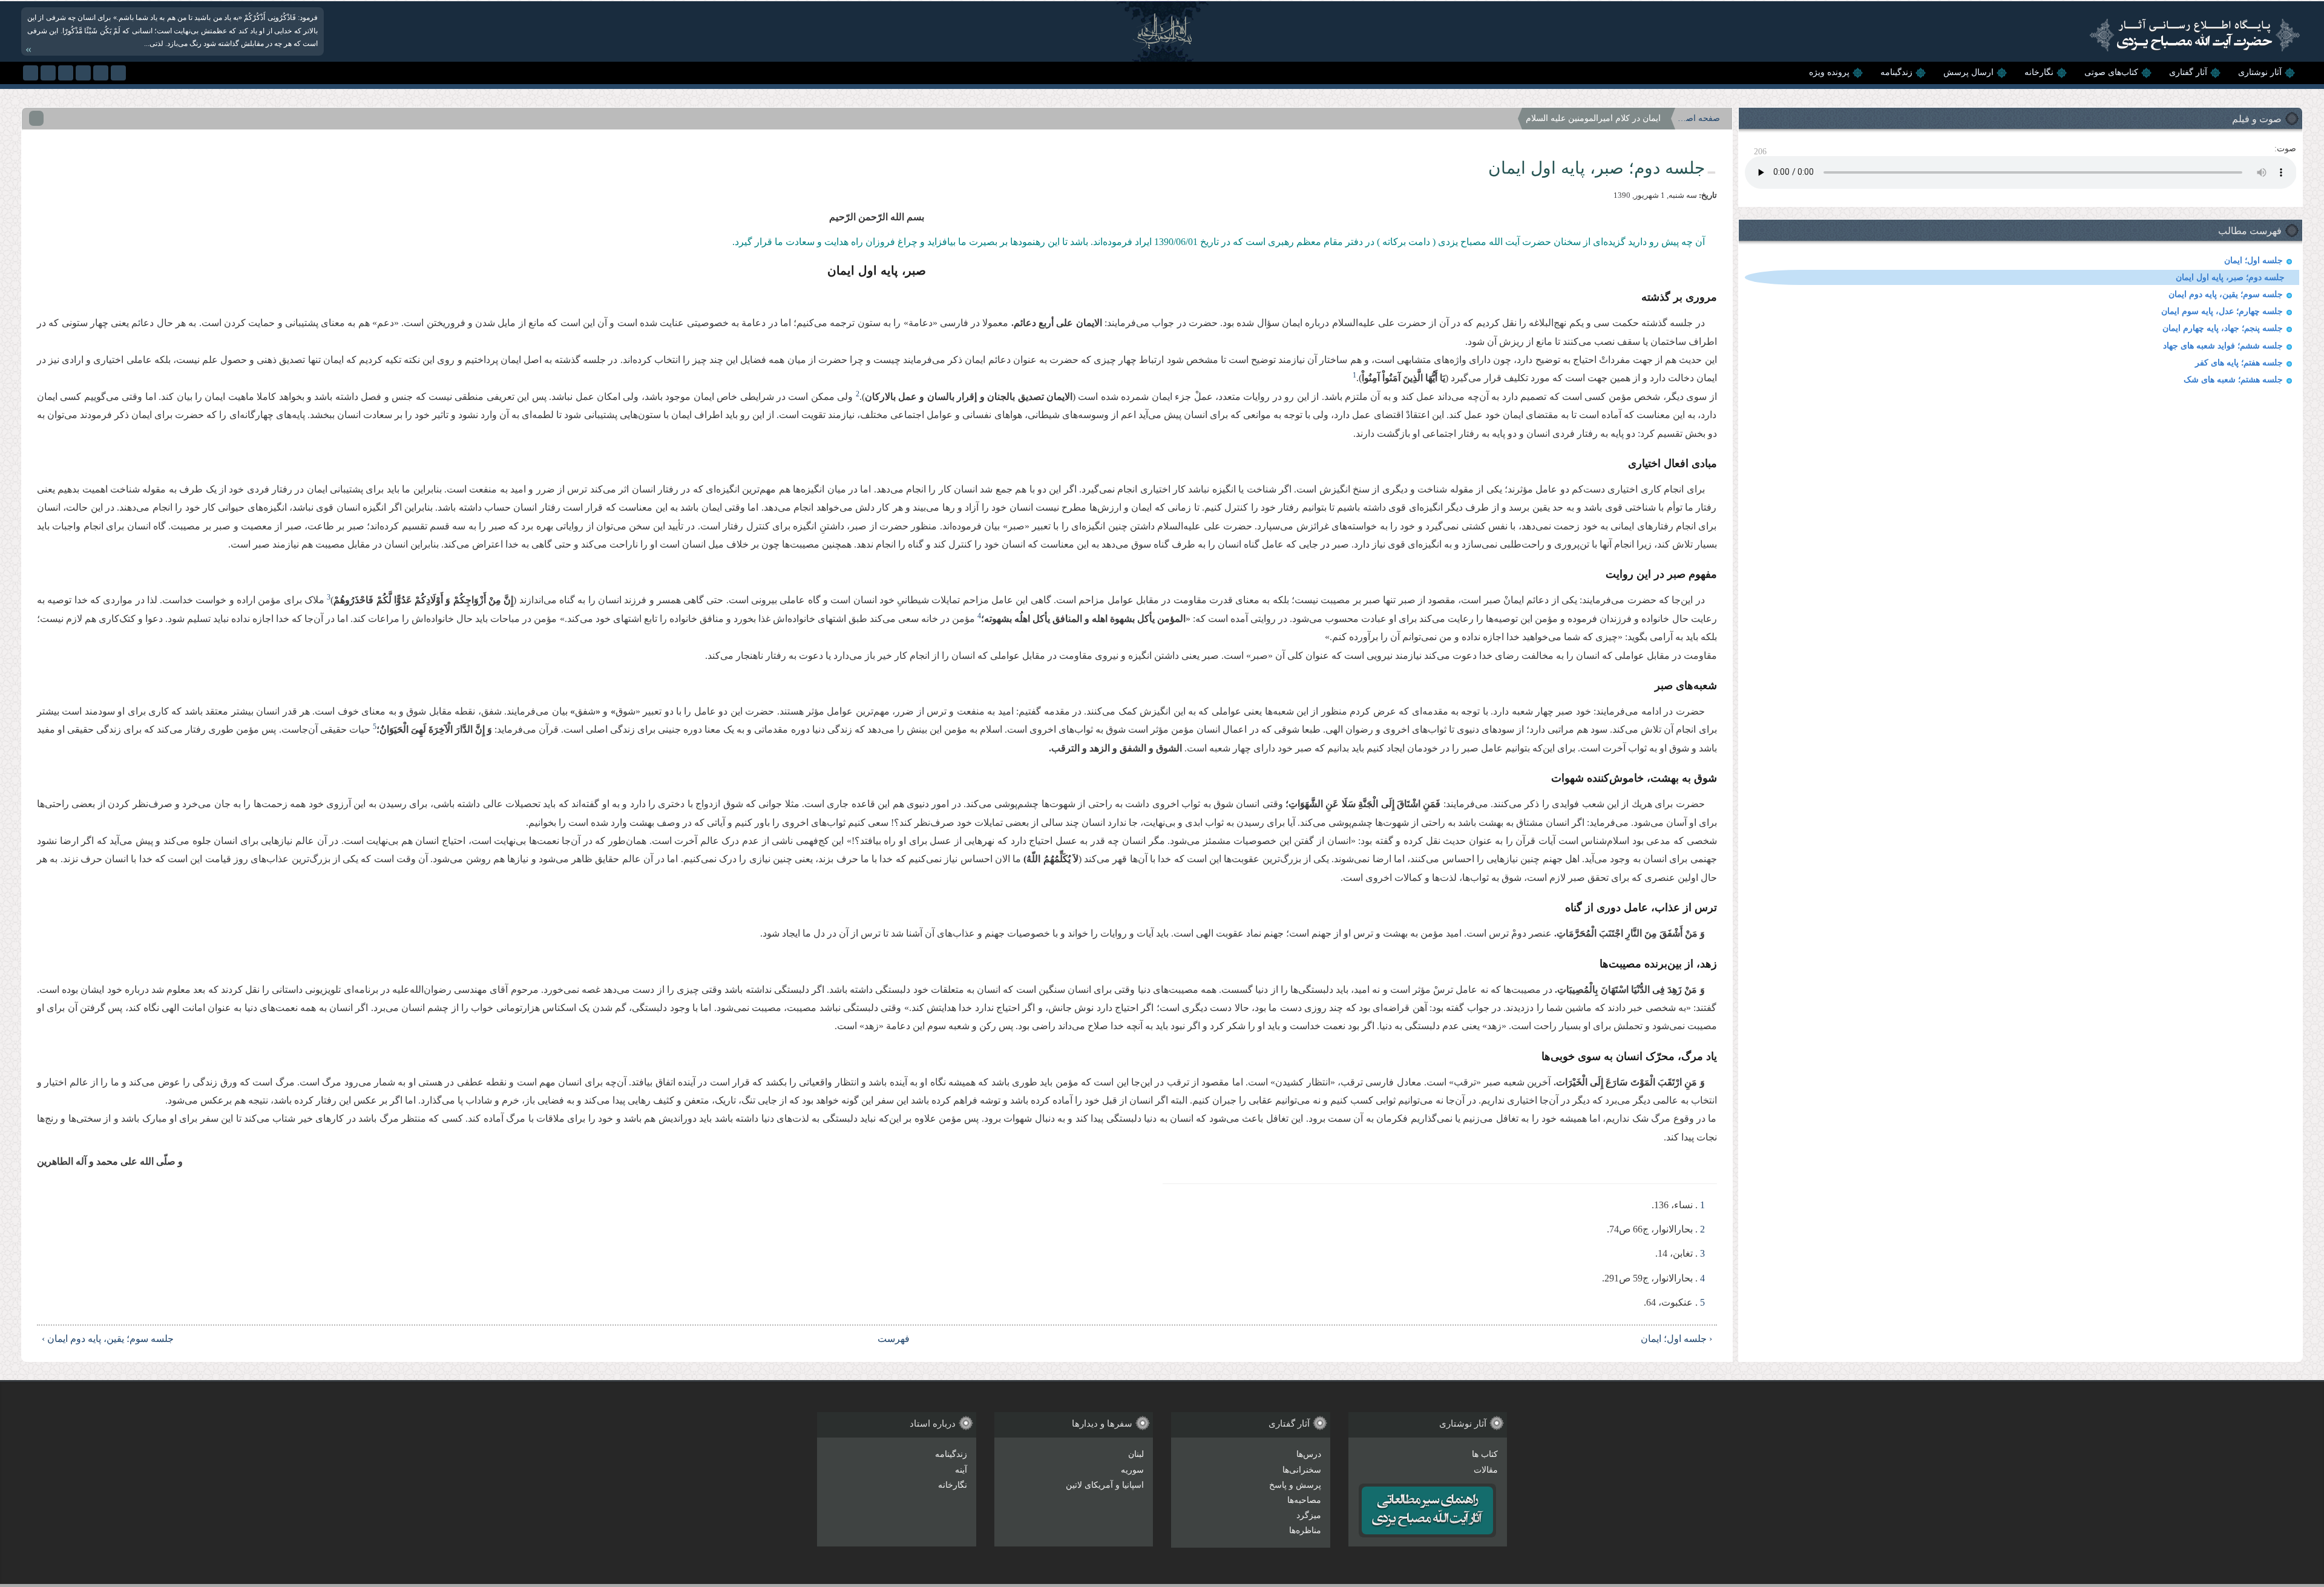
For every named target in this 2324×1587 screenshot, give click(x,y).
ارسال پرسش (1968, 72)
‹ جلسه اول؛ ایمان (1676, 1339)
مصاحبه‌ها (1304, 1500)
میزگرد (1309, 1515)
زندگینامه (1896, 72)
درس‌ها (1309, 1454)
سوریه (1132, 1470)
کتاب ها (1485, 1454)
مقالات (1486, 1470)
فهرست (894, 1339)
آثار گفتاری (2188, 72)
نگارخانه (2039, 72)
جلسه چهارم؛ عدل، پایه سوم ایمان (2222, 311)
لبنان (1136, 1454)
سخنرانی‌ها (1302, 1470)
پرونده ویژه (1829, 72)
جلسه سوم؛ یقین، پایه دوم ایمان (2226, 294)
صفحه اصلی (1699, 118)
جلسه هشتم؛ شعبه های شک (2233, 380)
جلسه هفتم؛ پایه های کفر (2239, 363)
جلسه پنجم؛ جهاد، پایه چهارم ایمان (2223, 328)
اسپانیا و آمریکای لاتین (1105, 1485)
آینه (961, 1470)
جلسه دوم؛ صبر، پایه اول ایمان (2230, 277)
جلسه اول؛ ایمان (2253, 260)
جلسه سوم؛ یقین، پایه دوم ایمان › (108, 1339)
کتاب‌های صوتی (2111, 72)
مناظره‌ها (1305, 1530)
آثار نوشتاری (2260, 72)
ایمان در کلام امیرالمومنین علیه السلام (1593, 118)
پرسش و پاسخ (1295, 1485)
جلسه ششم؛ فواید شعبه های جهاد (2223, 346)
